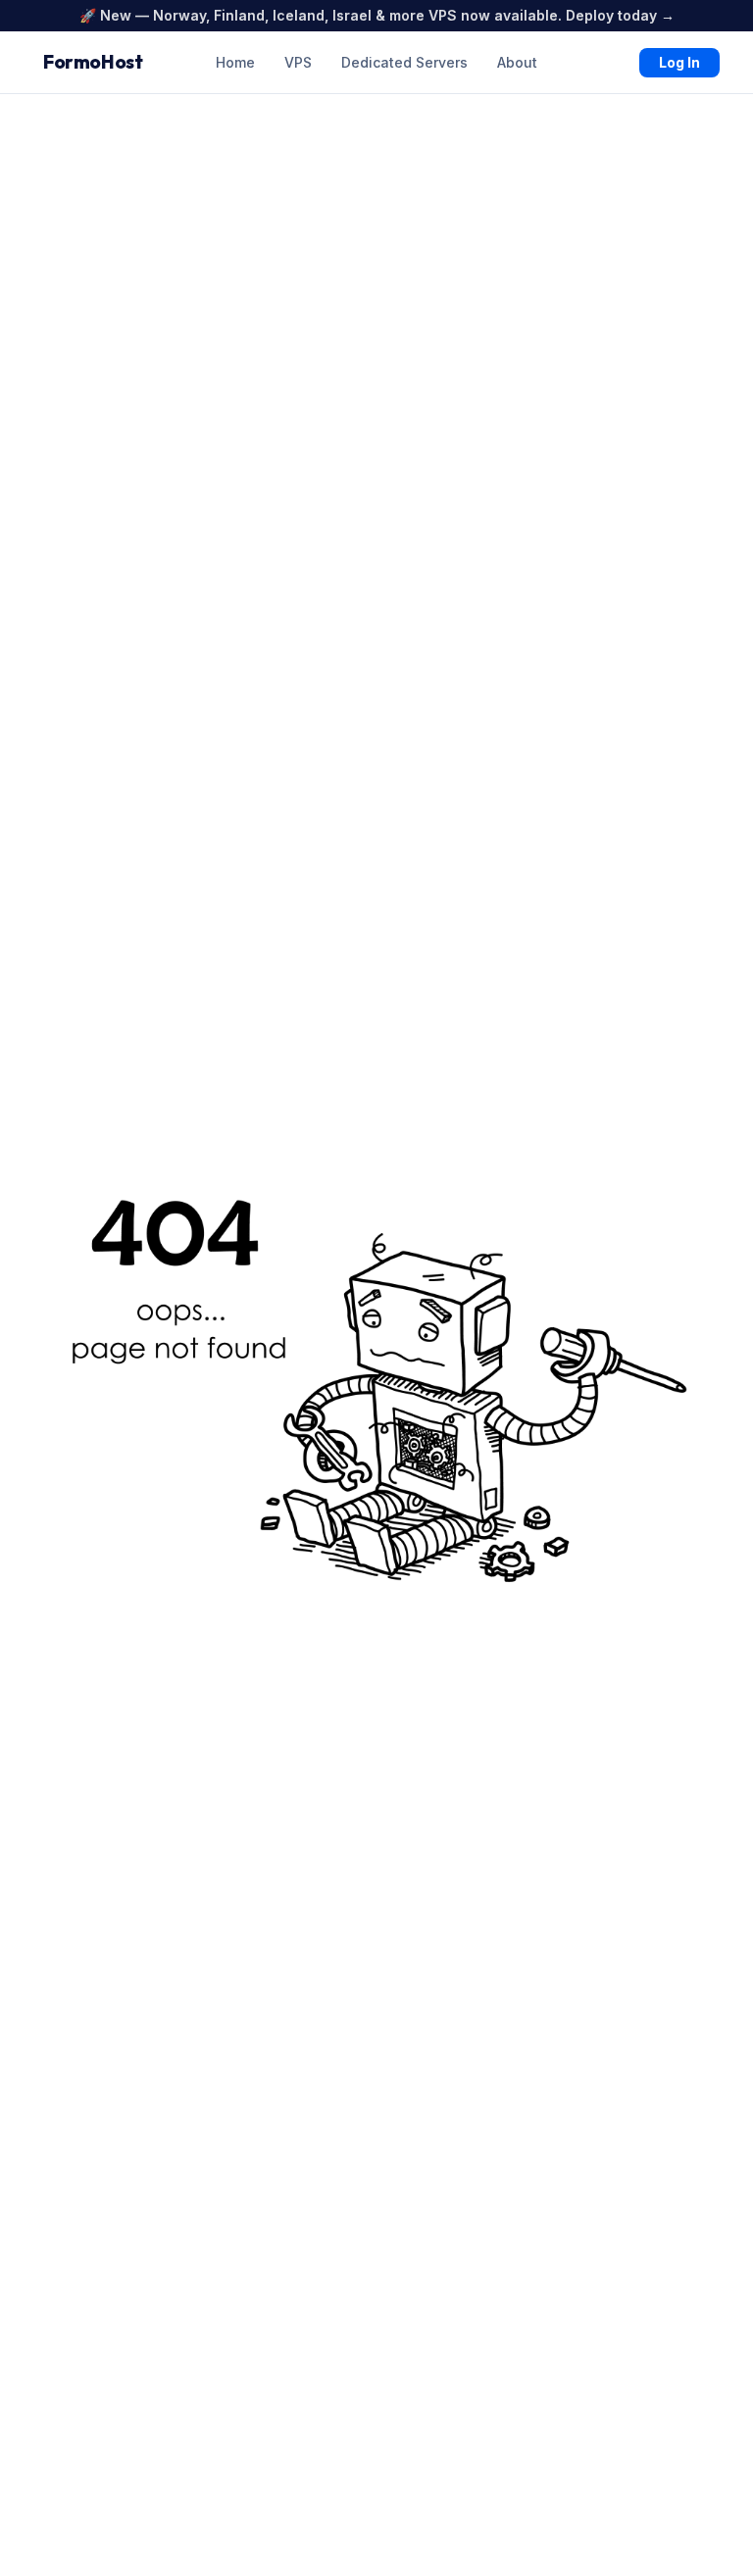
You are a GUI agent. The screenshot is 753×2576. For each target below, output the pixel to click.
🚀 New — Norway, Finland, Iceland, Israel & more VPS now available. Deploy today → (377, 15)
